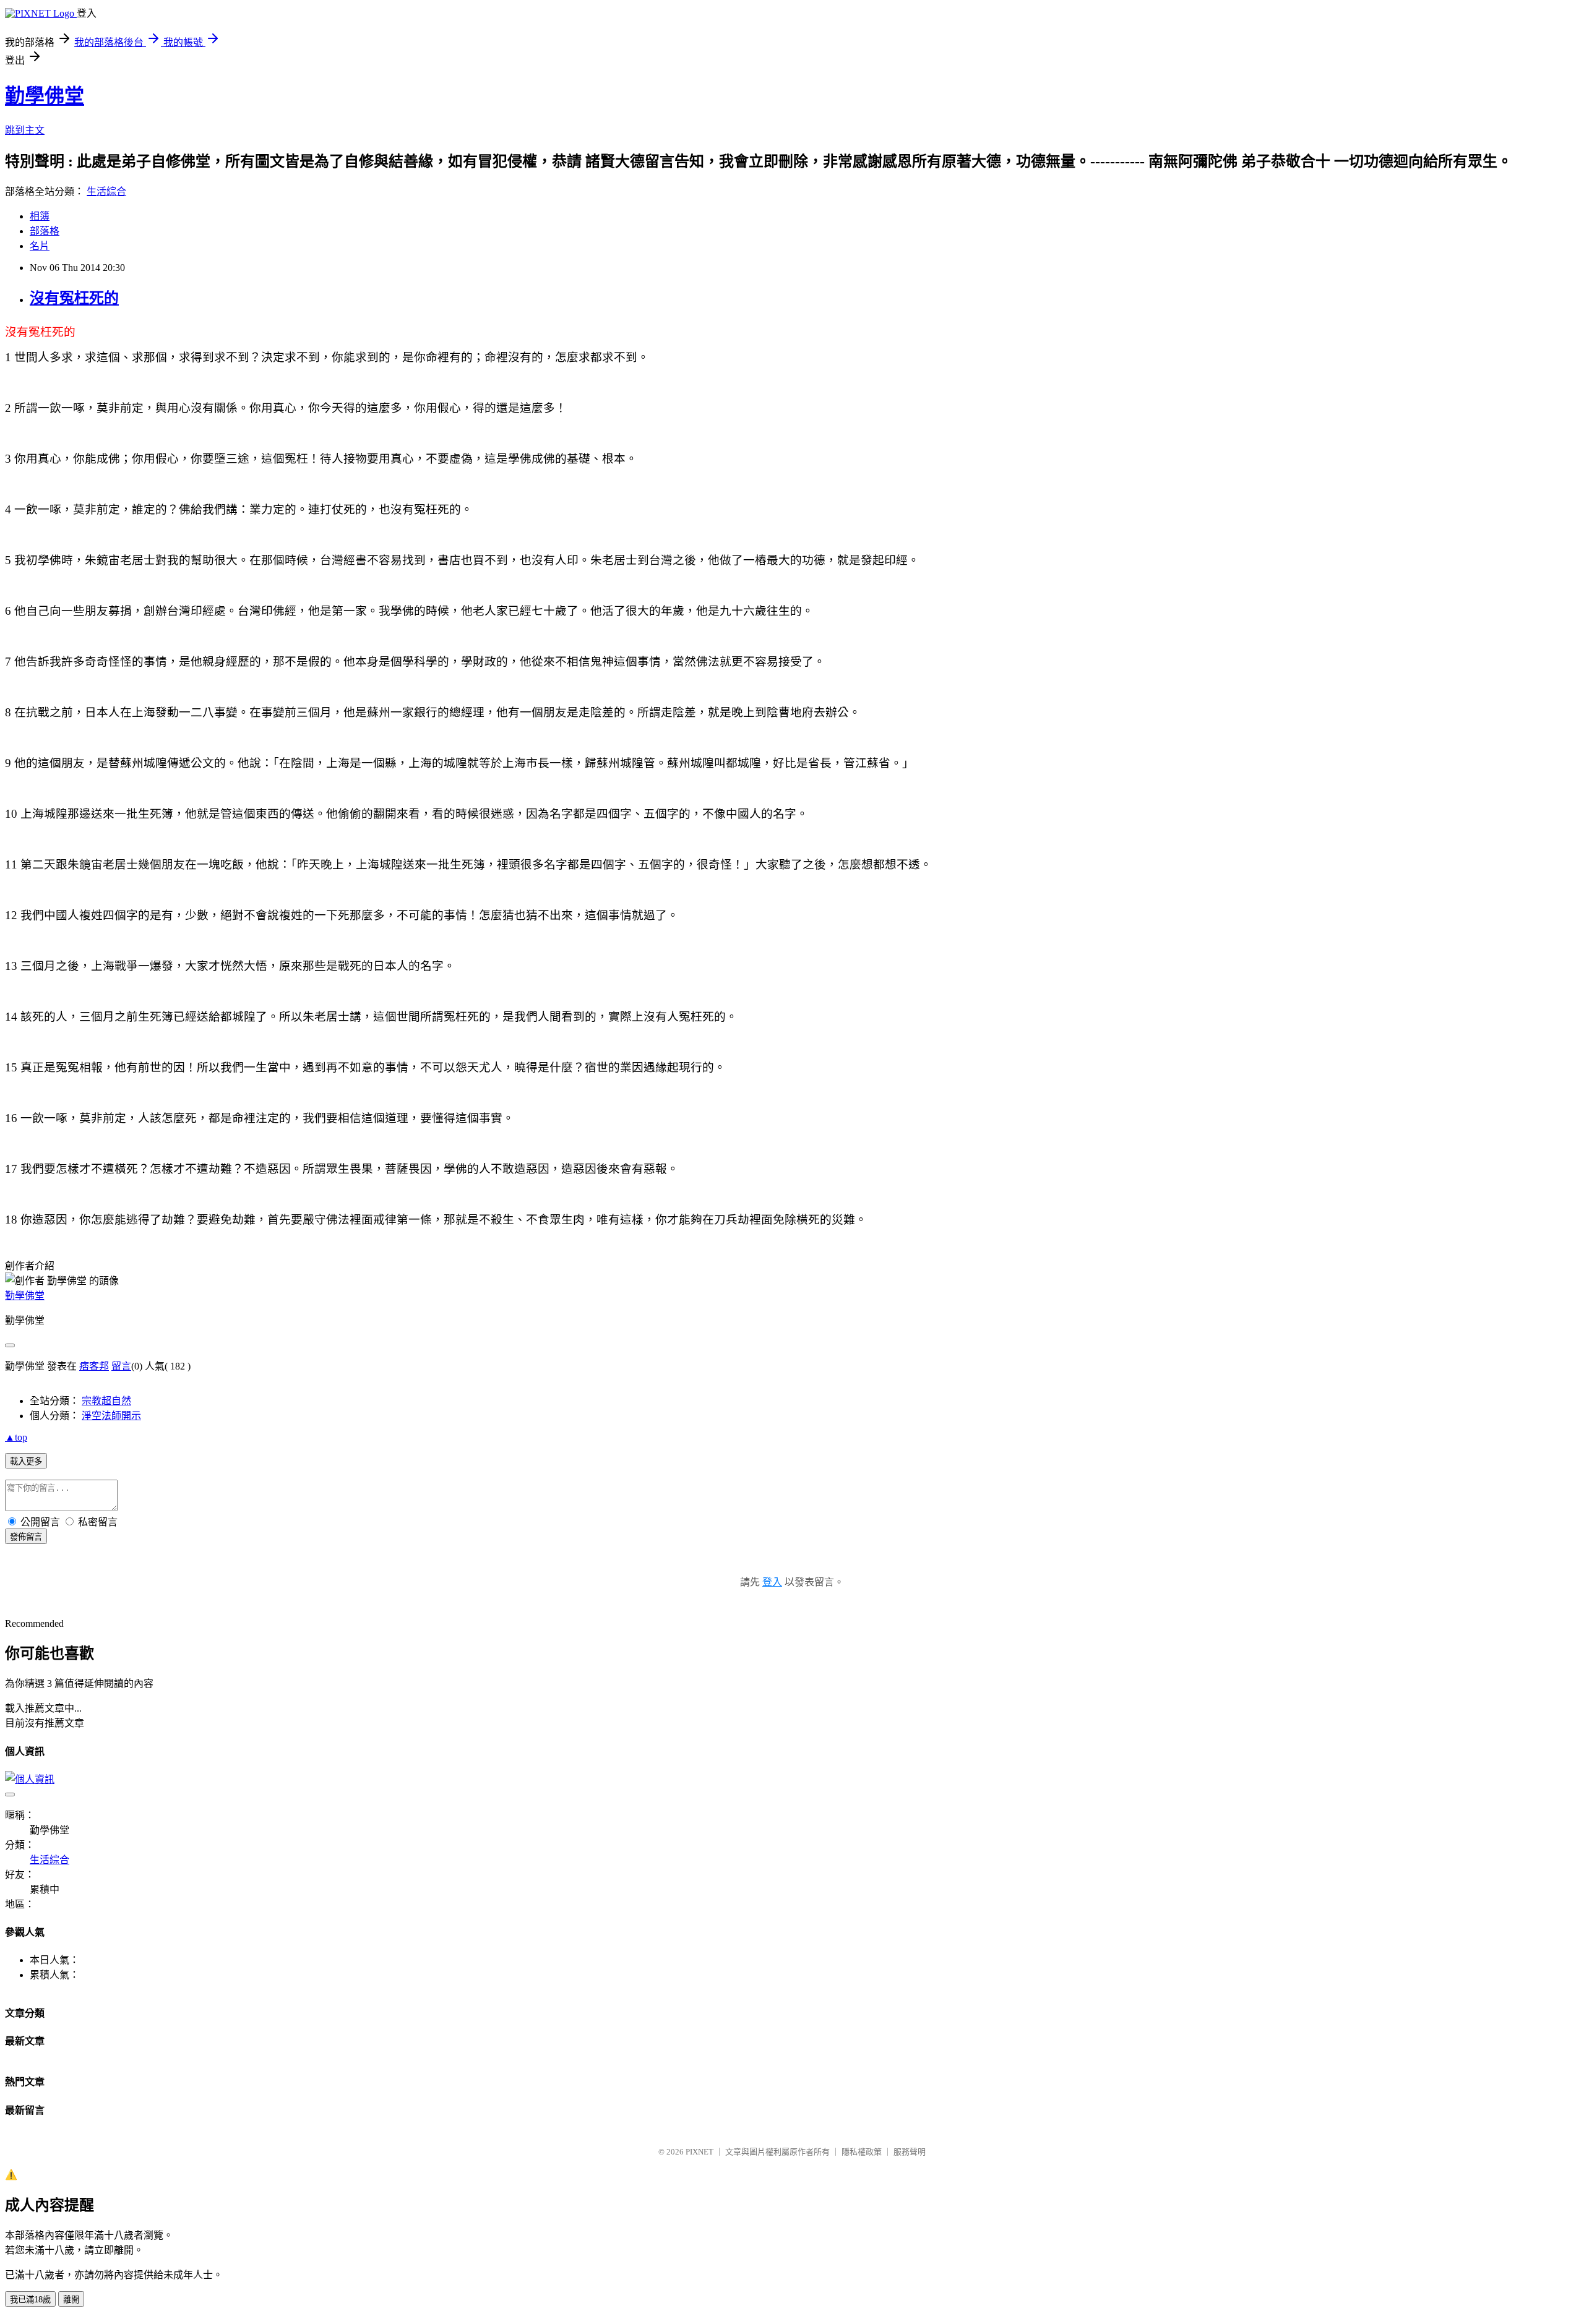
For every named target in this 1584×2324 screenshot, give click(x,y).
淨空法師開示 (111, 1416)
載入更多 (26, 1461)
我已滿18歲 (30, 2300)
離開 (71, 2300)
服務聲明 (910, 2152)
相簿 (40, 216)
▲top (16, 1437)
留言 (121, 1366)
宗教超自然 (106, 1401)
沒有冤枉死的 (74, 298)
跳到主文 (25, 130)
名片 (40, 246)
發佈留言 (26, 1537)
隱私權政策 (862, 2152)
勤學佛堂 (45, 96)
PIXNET (699, 2152)
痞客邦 (94, 1366)
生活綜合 (106, 191)
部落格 (45, 231)
